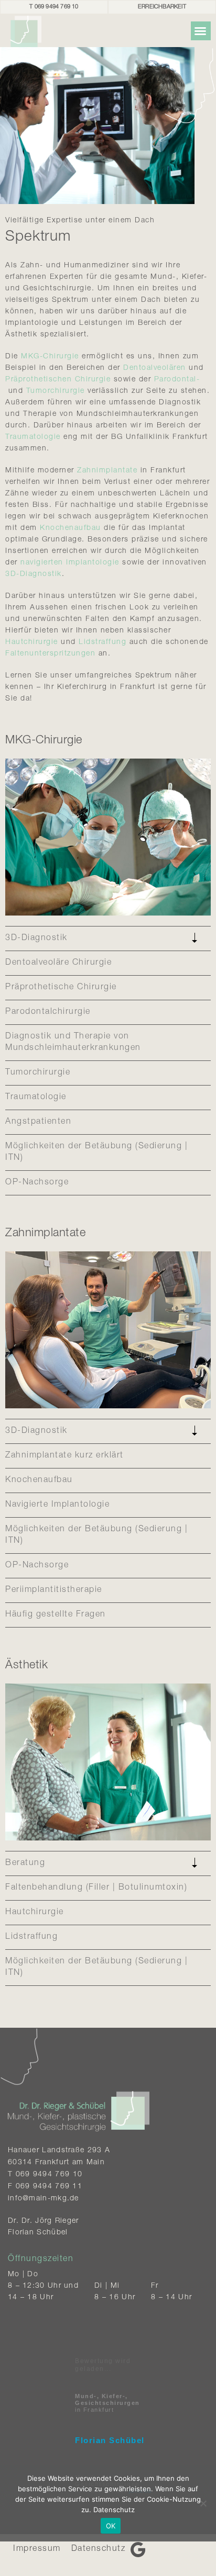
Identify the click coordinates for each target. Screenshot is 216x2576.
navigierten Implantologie (70, 563)
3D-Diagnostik (34, 574)
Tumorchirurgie (56, 391)
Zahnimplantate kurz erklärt (64, 1456)
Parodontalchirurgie (48, 1012)
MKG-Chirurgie (50, 357)
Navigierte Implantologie (57, 1505)
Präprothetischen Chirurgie (58, 380)
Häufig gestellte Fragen (56, 1615)
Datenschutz (99, 2549)
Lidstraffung (102, 642)
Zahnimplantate (107, 471)
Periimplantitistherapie (54, 1590)
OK (111, 2526)
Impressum (37, 2549)
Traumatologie (33, 437)
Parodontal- (177, 380)
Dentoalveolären (155, 368)
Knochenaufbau (71, 528)
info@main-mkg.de (44, 2199)
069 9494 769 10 (49, 2175)
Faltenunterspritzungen (50, 654)
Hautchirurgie (32, 642)
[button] (201, 31)
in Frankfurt (107, 2403)
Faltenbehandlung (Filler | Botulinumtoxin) (96, 1888)
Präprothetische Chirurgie (61, 988)
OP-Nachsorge (37, 1183)
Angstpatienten (38, 1122)
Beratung (25, 1863)
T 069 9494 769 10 (54, 7)
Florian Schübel (110, 2440)
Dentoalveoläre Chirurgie (58, 963)
